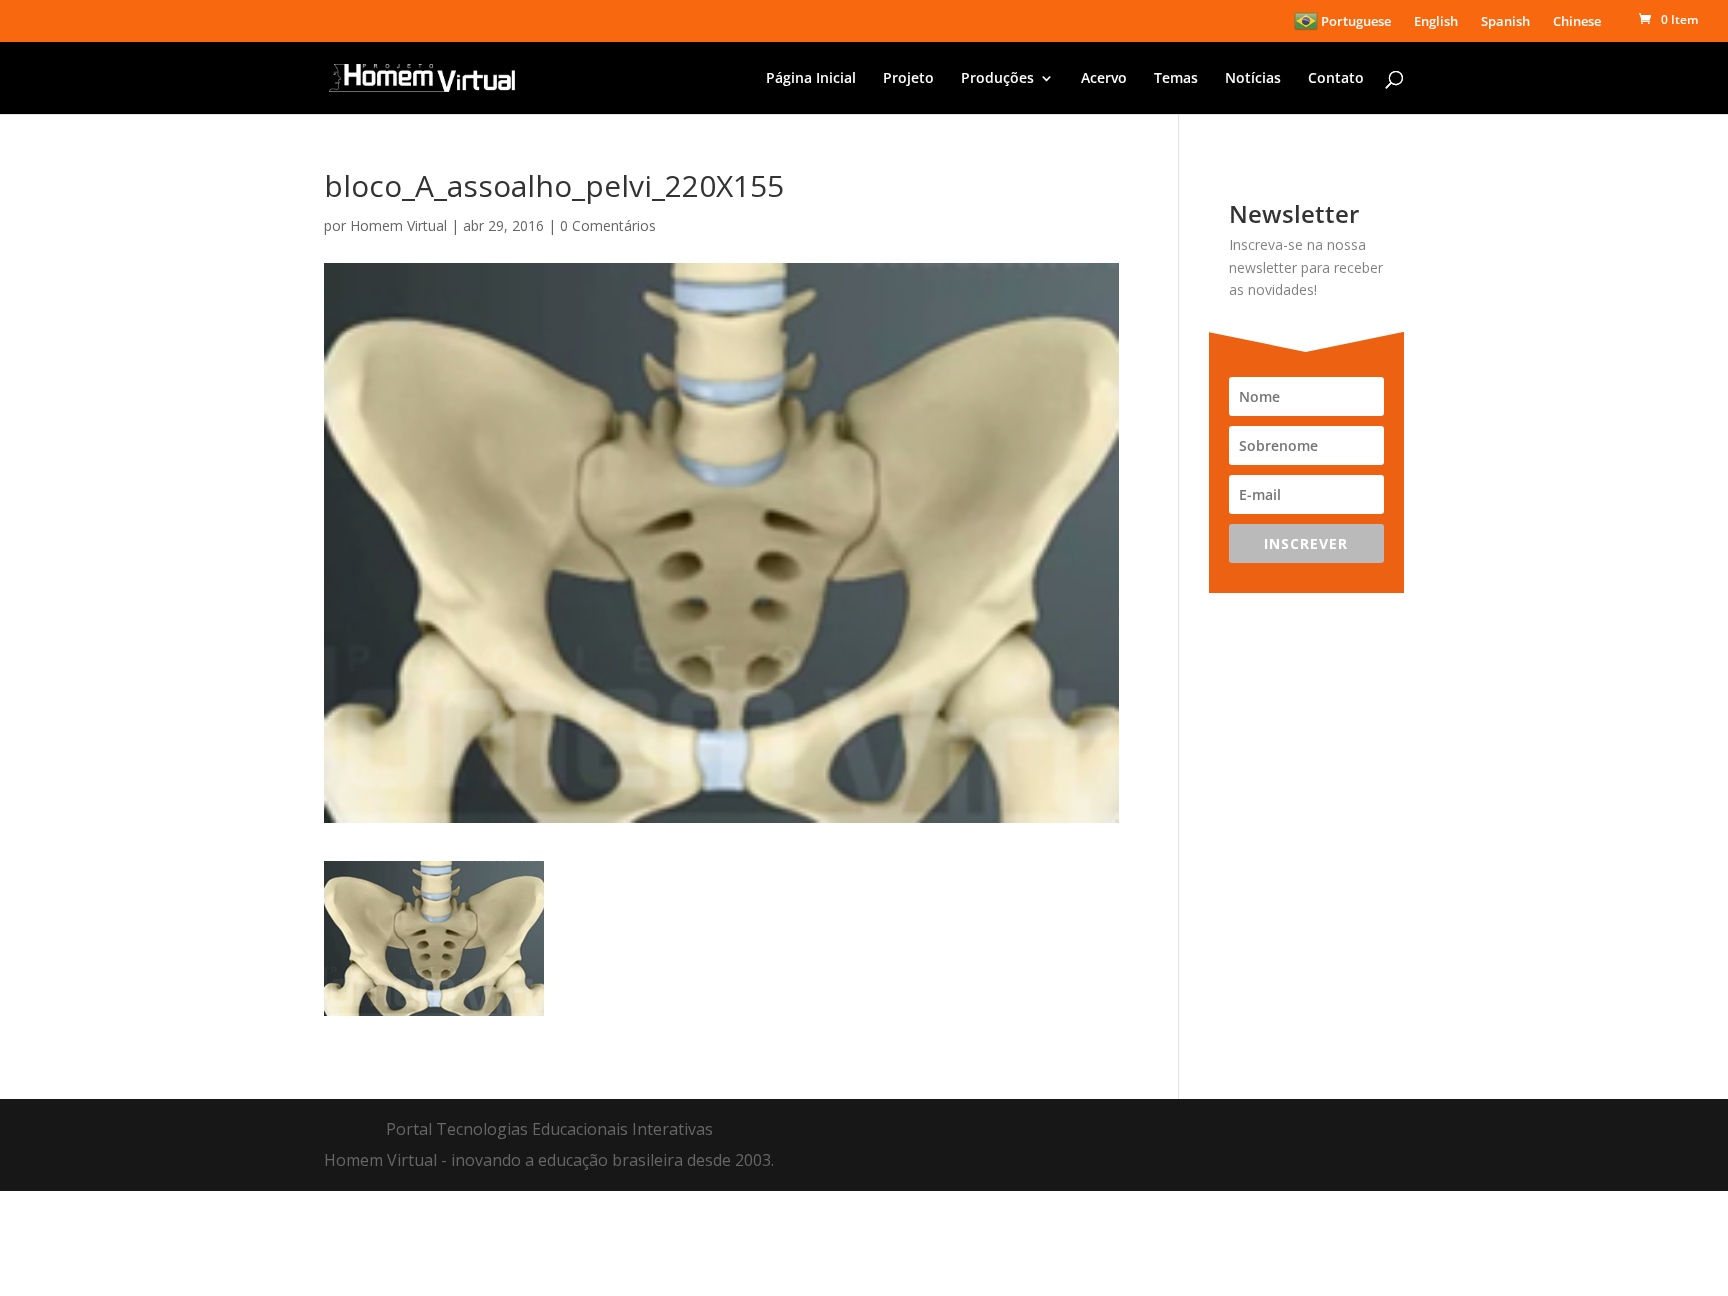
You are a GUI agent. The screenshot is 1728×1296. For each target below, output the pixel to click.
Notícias (1253, 79)
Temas (1176, 79)
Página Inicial (811, 79)
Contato (1336, 79)
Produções (997, 79)
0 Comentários (608, 225)
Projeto (908, 79)
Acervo (1104, 79)
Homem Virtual (398, 225)
